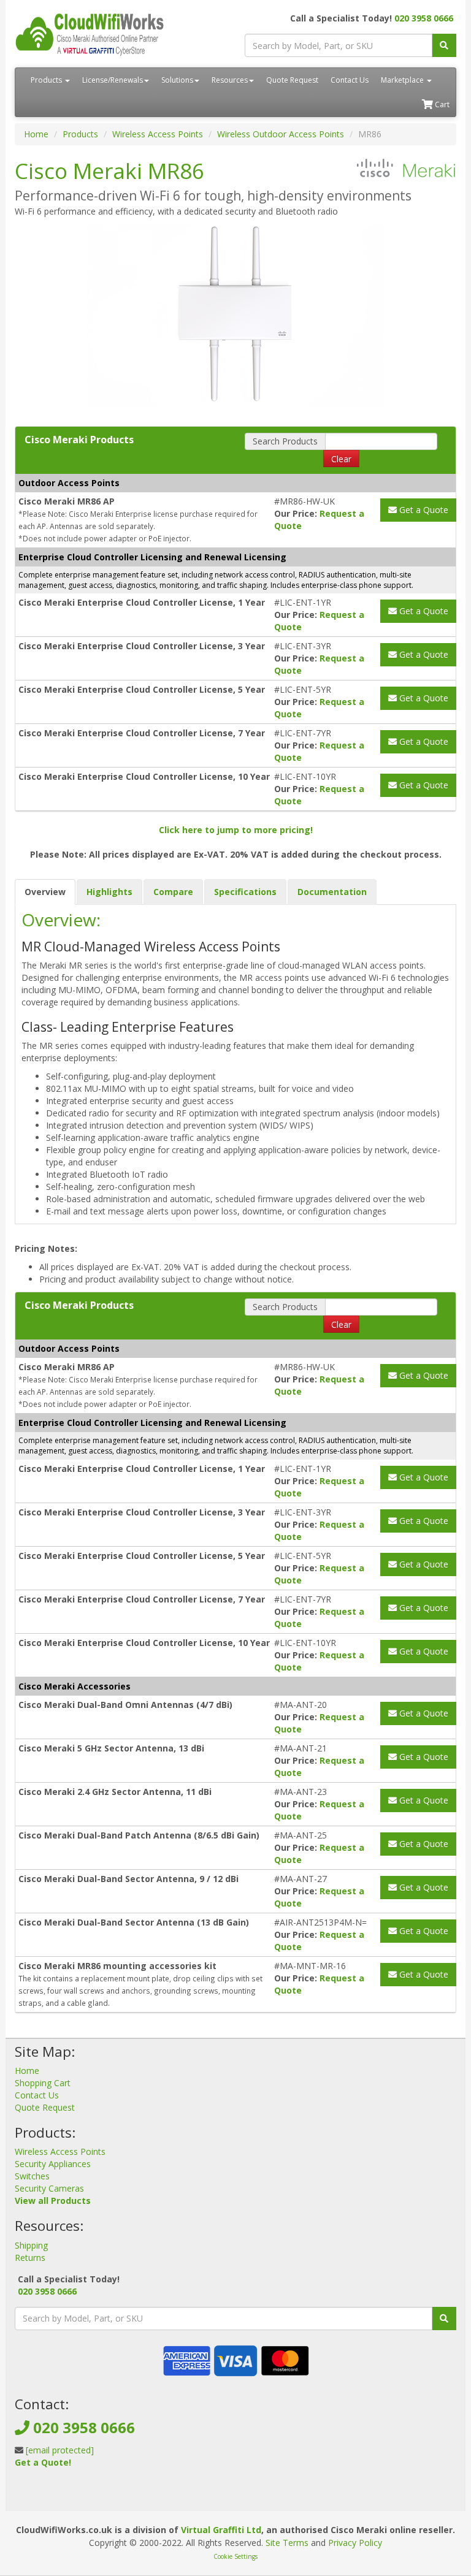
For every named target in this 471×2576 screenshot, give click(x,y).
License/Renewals (113, 80)
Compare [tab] (173, 892)
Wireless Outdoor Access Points (281, 134)
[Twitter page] (43, 2492)
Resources (230, 80)
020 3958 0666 (424, 18)
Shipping (31, 2245)
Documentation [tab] (332, 892)
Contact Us (350, 80)
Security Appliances (53, 2164)
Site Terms (287, 2543)
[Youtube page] (63, 2492)
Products (47, 80)
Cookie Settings (235, 2556)
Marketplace (403, 80)
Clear (341, 459)
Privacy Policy (355, 2543)
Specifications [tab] (245, 892)
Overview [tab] (45, 892)
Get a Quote (423, 510)
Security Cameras (49, 2188)
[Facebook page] (23, 2492)
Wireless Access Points (158, 134)
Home (36, 134)
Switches (32, 2176)
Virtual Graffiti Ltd (221, 2530)
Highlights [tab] (109, 892)
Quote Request (292, 80)
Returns (30, 2258)
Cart (441, 105)
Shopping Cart (43, 2083)
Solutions (177, 80)
